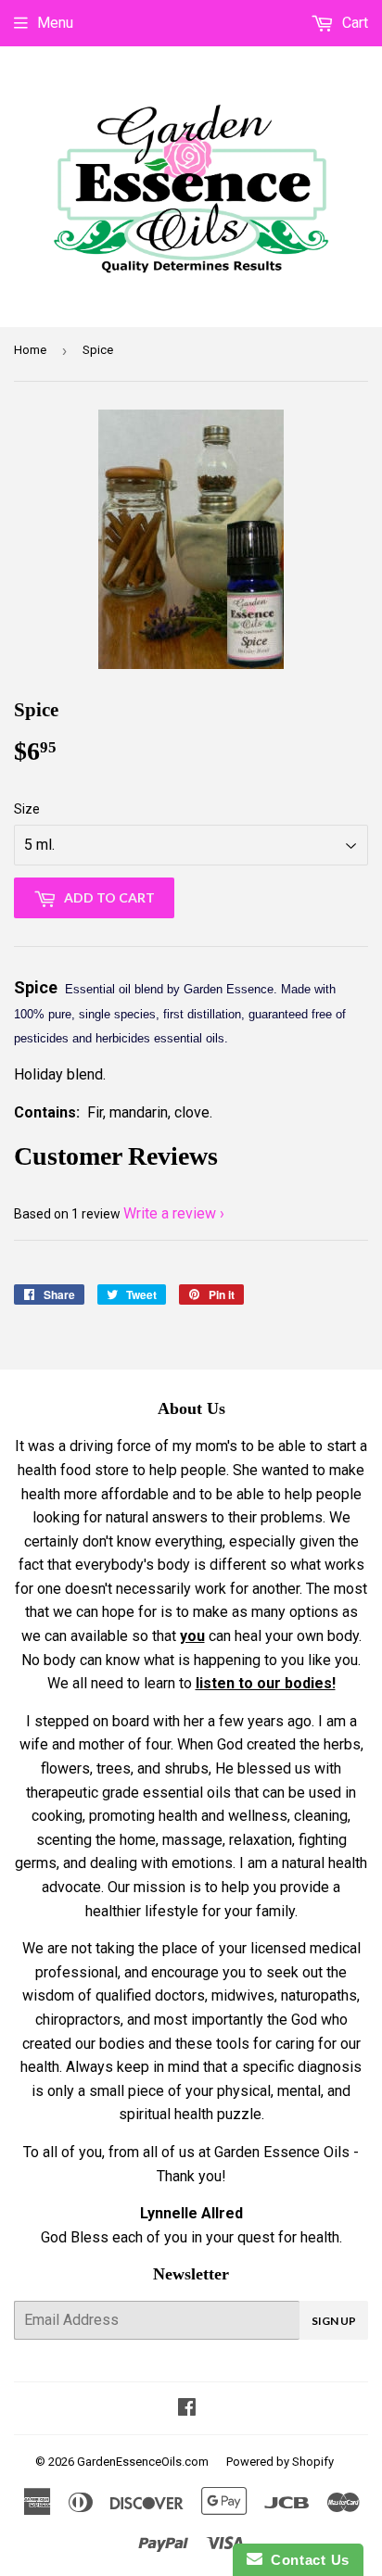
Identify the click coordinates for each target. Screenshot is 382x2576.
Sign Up (334, 2321)
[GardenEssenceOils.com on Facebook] (187, 2409)
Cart (353, 23)
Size (27, 809)
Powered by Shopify (280, 2462)
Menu (55, 23)
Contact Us (306, 2560)
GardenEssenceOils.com (143, 2462)
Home (30, 350)
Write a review (170, 1213)
